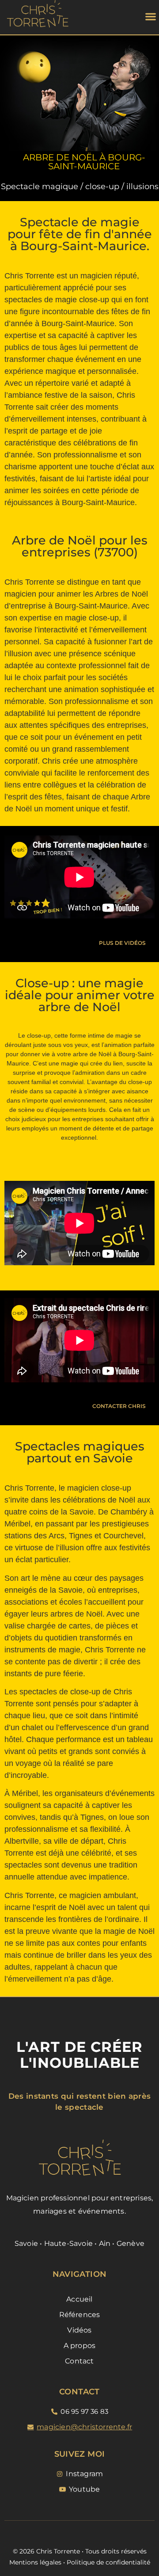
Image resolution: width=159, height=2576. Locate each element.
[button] (150, 16)
